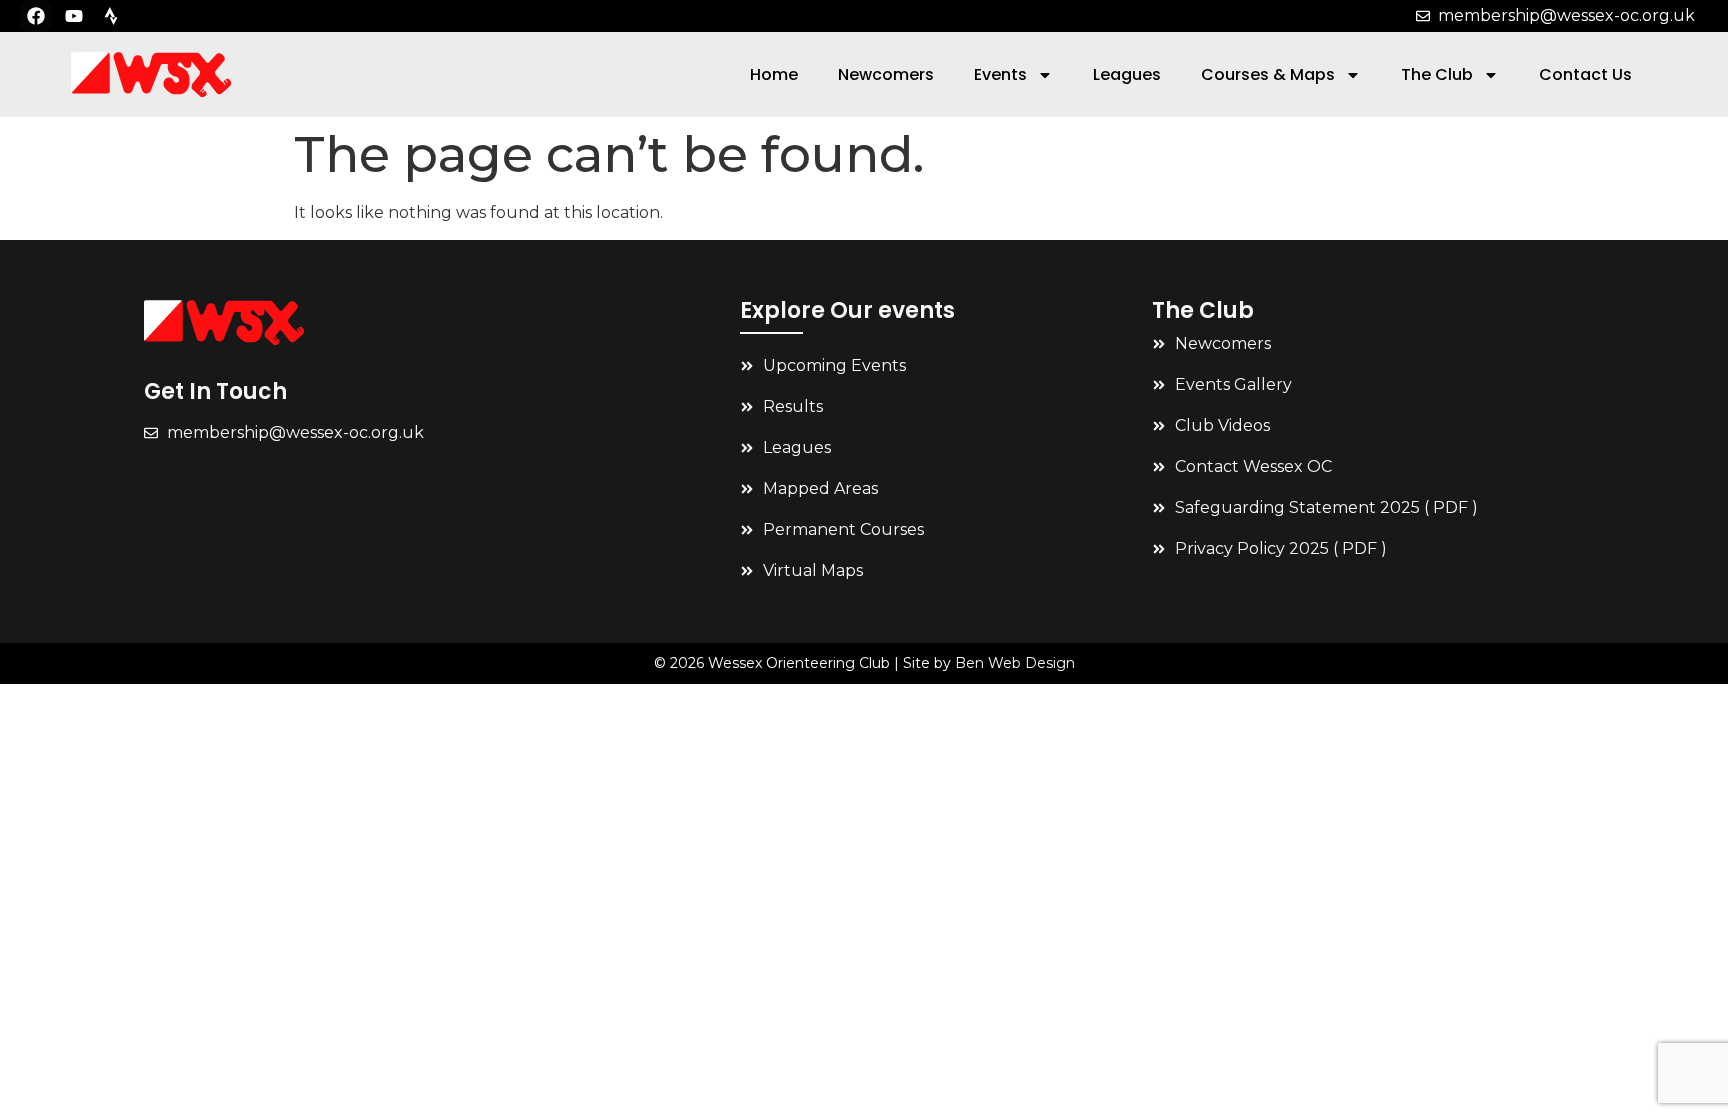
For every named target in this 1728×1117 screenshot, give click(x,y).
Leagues (1127, 74)
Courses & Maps (1268, 74)
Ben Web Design (1015, 663)
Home (774, 74)
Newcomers (886, 74)
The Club (1437, 74)
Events (1000, 74)
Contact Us (1585, 74)
